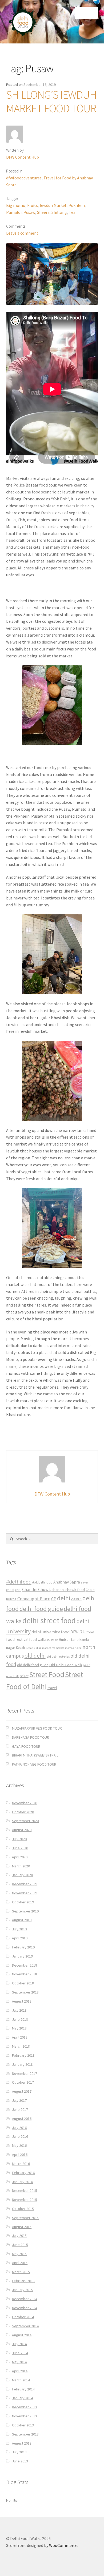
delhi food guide (41, 1609)
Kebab (21, 1648)
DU (82, 1632)
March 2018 (21, 2046)
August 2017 (22, 2091)
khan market (43, 1648)
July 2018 (19, 2010)
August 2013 (22, 2443)
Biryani (85, 1583)
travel (52, 1688)
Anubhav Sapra (67, 1582)
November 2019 (25, 1893)
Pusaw (29, 212)
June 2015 (20, 2245)
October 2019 (23, 1902)
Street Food (47, 1674)
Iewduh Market (53, 205)
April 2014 (20, 2371)
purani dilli (13, 1676)
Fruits (33, 205)
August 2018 (22, 2001)
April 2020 (20, 1857)
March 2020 (21, 1866)
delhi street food (49, 1620)
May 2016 (19, 2145)
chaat (10, 1590)
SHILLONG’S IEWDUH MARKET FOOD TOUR (51, 101)
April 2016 (20, 2155)
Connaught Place (34, 1599)
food (90, 1632)
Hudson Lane (69, 1640)
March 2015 (21, 2272)
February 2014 (23, 2389)
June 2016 (20, 2136)
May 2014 (19, 2362)
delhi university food (51, 1632)
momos (69, 1648)
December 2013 (25, 2407)
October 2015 (23, 2209)
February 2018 (23, 2055)
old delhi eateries (58, 1657)
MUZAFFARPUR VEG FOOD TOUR (37, 1728)
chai (18, 1590)
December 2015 (25, 2191)
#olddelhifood (42, 1582)
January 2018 (22, 2064)
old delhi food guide (33, 1665)
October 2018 (23, 1983)
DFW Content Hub (23, 157)
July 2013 (19, 2452)
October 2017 (23, 2082)
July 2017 (19, 2100)
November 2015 (25, 2200)
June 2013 (20, 2461)
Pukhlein (77, 205)
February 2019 (23, 1947)
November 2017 (25, 2073)
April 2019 (20, 1938)
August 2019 (22, 1920)
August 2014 (22, 2335)
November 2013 (25, 2416)
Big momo (16, 205)
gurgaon (53, 1640)
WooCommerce (63, 2545)
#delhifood (19, 1582)
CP (54, 1599)
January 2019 (22, 1956)
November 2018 (25, 1974)
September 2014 (25, 2326)
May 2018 (19, 2028)
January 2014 (22, 2398)
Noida (78, 1648)
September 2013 (25, 2434)
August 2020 (22, 1830)
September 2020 (25, 1821)
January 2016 (22, 2182)
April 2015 (20, 2263)
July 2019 (19, 1929)
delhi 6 (76, 1599)
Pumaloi (14, 212)
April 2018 (20, 2037)
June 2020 (20, 1848)
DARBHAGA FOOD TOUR (31, 1737)
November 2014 (25, 2308)
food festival (17, 1639)
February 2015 (23, 2281)
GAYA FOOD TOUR (26, 1746)
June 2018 (20, 2019)
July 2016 (19, 2128)
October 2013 (23, 2425)
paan (87, 1665)
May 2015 (19, 2254)
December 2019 (25, 1884)
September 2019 (25, 1911)
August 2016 (22, 2119)
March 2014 (21, 2380)
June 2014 (20, 2353)
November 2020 (25, 1803)
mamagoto (58, 1648)
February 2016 (23, 2173)
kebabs (30, 1648)
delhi (64, 1598)
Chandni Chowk (36, 1589)
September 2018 (25, 1992)
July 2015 (19, 2236)
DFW (74, 1632)
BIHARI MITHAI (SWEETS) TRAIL (35, 1755)
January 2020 (22, 1875)
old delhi (35, 1656)
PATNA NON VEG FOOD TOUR (34, 1764)
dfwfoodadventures (24, 178)
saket (24, 1676)
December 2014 (25, 2299)
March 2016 (21, 2164)
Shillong (59, 212)
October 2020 (23, 1812)
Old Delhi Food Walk (66, 1665)
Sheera (43, 212)
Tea (72, 212)
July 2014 (19, 2344)
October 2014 (23, 2317)
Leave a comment (22, 233)
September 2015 (25, 2218)
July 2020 (19, 1839)
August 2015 (22, 2227)
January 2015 (22, 2290)
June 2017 (20, 2109)
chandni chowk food (68, 1590)
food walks (38, 1639)
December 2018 (25, 1965)
